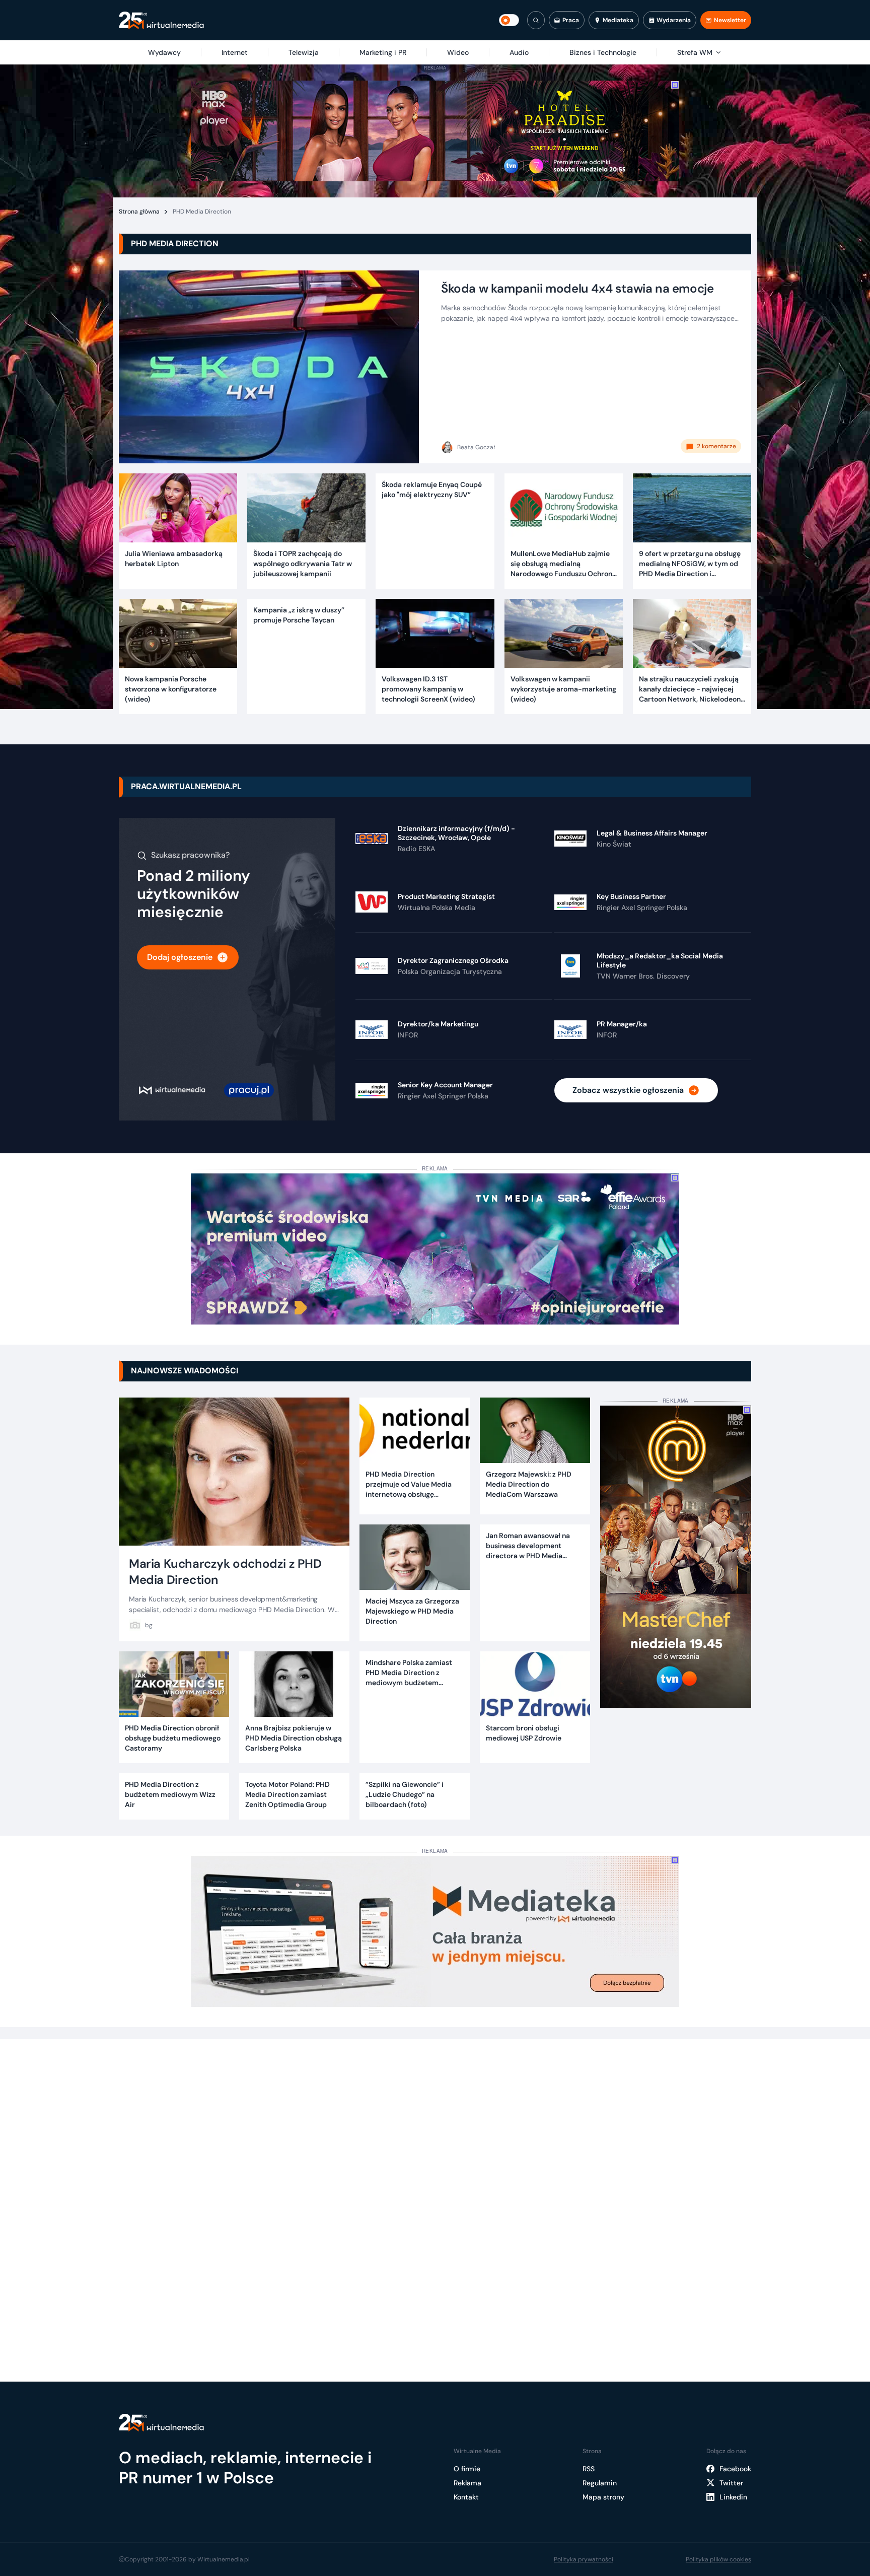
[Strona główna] (161, 20)
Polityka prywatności (584, 2559)
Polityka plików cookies (718, 2559)
